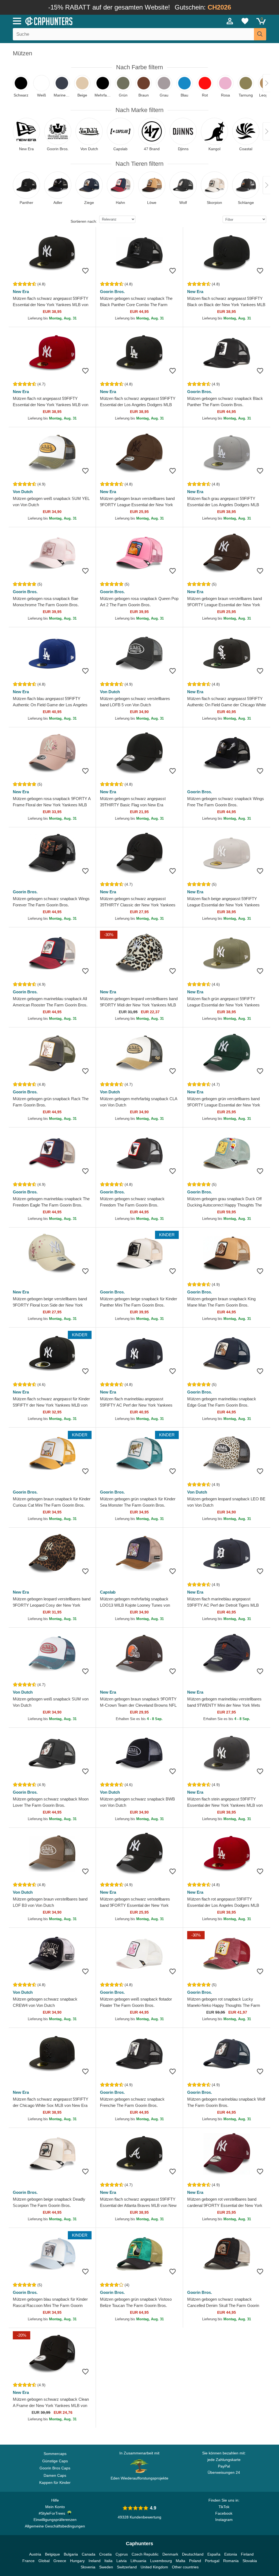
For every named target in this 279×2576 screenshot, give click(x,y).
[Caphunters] (85, 21)
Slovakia (250, 2561)
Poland (195, 2561)
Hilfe (55, 2500)
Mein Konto (55, 2507)
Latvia (122, 2561)
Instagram (224, 2520)
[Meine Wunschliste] (245, 21)
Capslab (108, 1592)
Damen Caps (55, 2475)
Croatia (105, 2554)
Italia (108, 2561)
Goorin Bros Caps (55, 2468)
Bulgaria (71, 2554)
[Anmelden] (230, 21)
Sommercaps (55, 2454)
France (28, 2561)
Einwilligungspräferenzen (55, 2520)
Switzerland (127, 2567)
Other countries (185, 2567)
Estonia (231, 2554)
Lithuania (138, 2561)
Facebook (224, 2513)
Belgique (52, 2554)
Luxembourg (161, 2561)
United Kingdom (154, 2567)
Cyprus (122, 2554)
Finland (247, 2554)
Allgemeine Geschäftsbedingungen (55, 2526)
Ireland (95, 2561)
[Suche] (260, 34)
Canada (89, 2554)
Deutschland (193, 2554)
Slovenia (88, 2567)
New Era (21, 292)
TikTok (224, 2507)
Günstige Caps (55, 2461)
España (214, 2554)
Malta (181, 2561)
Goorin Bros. (112, 292)
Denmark (170, 2554)
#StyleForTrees (53, 2513)
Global (44, 2561)
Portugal (212, 2561)
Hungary (77, 2561)
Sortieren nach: (84, 221)
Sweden (106, 2567)
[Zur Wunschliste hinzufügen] (85, 271)
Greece (60, 2561)
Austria (35, 2554)
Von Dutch (23, 492)
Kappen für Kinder (55, 2483)
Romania (231, 2561)
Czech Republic (145, 2554)
